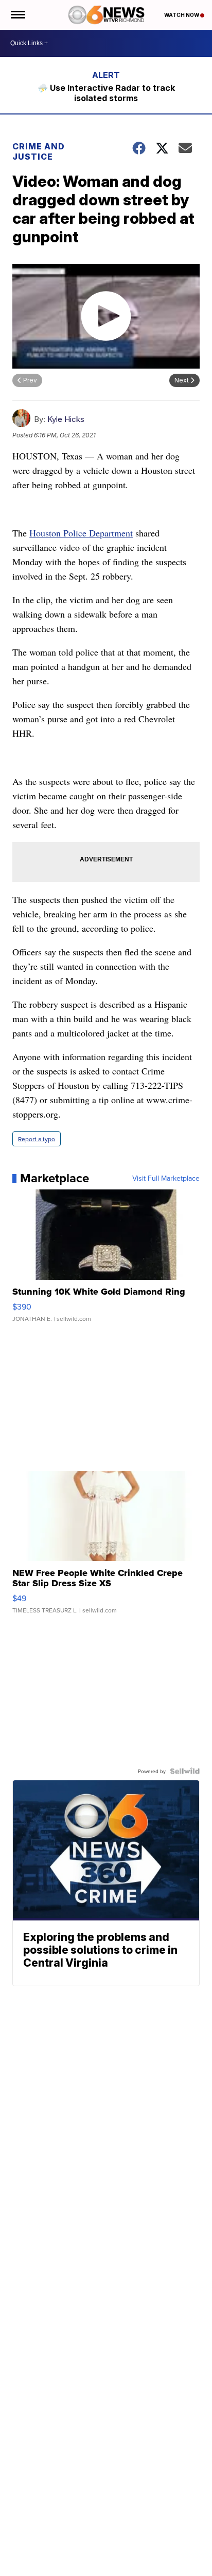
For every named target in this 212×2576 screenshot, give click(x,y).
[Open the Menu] (17, 15)
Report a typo (37, 1139)
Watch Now (182, 15)
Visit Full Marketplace (166, 1178)
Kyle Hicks (66, 419)
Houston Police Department (81, 533)
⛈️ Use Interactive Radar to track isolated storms (106, 93)
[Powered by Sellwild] (185, 1771)
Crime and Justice (39, 151)
